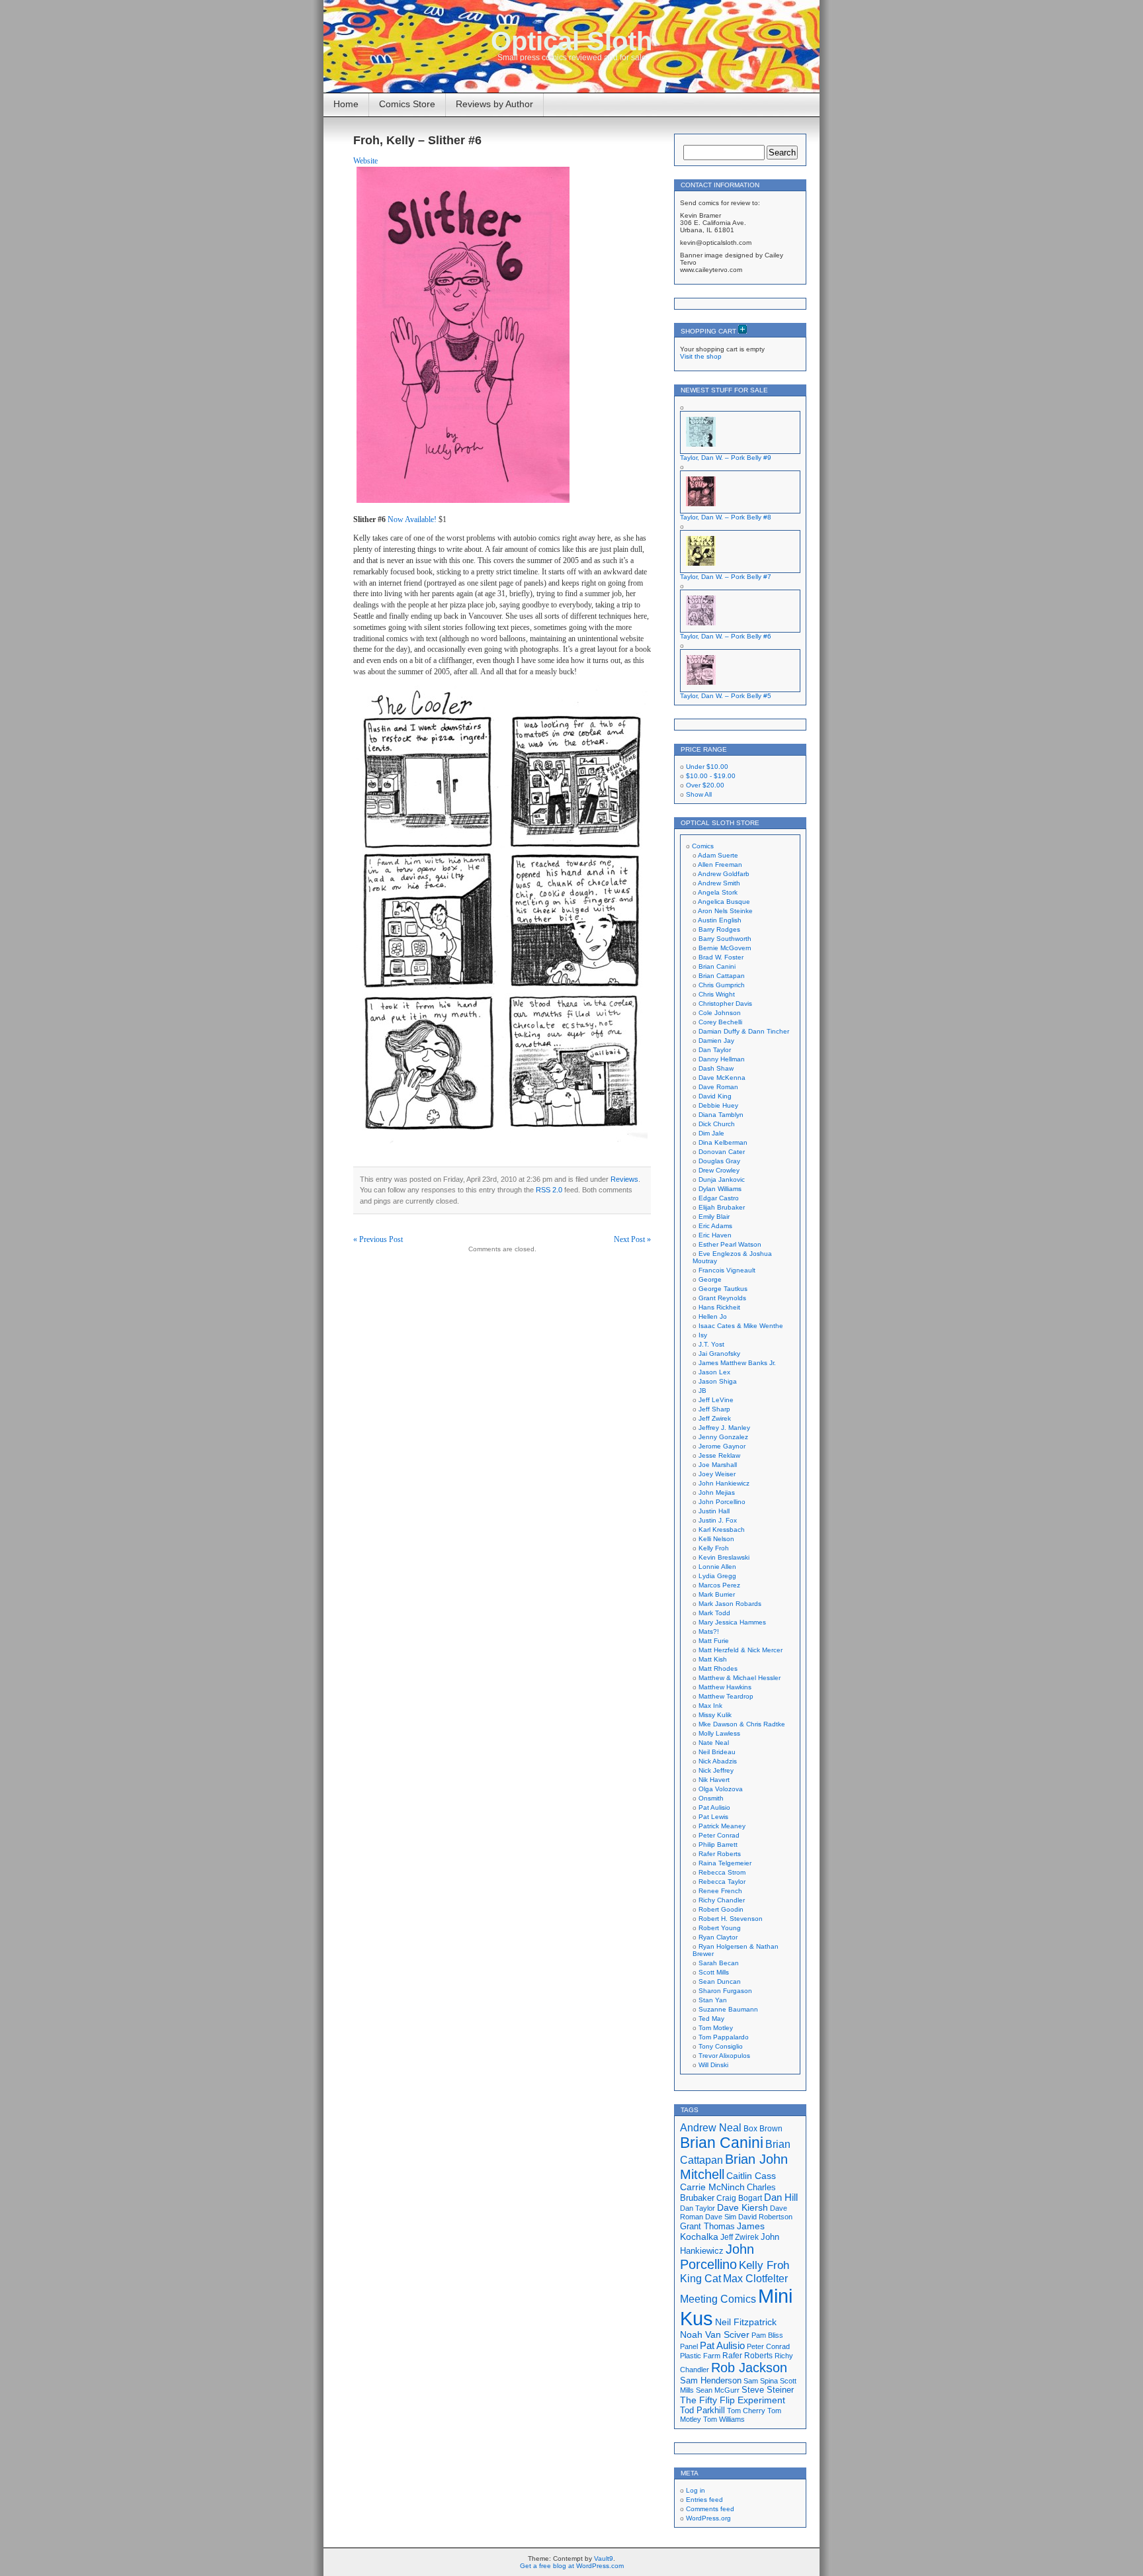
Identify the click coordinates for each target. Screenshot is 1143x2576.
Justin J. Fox (718, 1520)
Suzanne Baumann (728, 2009)
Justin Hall (714, 1511)
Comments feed (710, 2509)
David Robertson (765, 2217)
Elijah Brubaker (722, 1207)
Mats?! (709, 1631)
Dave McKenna (722, 1078)
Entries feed (704, 2500)
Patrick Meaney (722, 1826)
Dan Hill (781, 2198)
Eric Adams (715, 1226)
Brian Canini (717, 966)
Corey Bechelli (720, 1022)
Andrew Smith (719, 883)
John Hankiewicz (724, 1483)
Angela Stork (718, 892)
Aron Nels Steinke (725, 911)
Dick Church (717, 1124)
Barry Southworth (725, 939)
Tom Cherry (746, 2411)
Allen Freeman (720, 865)
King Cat (700, 2279)
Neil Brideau (717, 1752)
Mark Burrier (717, 1594)
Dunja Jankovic (722, 1179)
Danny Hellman (722, 1059)
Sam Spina (761, 2381)
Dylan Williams (720, 1189)
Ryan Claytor (718, 1937)
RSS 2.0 (549, 1190)
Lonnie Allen (717, 1567)
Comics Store (407, 104)
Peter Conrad (719, 1835)
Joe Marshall (718, 1465)
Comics (703, 846)
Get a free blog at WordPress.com (572, 2566)
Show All (699, 794)
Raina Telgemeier (725, 1863)
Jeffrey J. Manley (724, 1428)
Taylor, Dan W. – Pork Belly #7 (726, 577)
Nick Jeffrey (716, 1770)
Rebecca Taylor (722, 1882)
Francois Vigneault (727, 1270)
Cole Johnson (720, 1013)
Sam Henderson (711, 2380)
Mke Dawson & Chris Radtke (742, 1724)
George (710, 1279)
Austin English (720, 920)
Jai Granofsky (719, 1354)
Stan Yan (713, 2000)
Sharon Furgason (725, 1991)
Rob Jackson (749, 2368)
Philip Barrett (718, 1844)
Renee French (720, 1891)
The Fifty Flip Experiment (733, 2400)
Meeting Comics (718, 2299)
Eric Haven (715, 1235)
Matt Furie (714, 1641)
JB (702, 1391)
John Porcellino (722, 1502)
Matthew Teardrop (726, 1696)
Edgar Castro (719, 1198)
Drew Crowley (719, 1170)
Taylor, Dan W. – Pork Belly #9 (726, 458)
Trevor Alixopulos (724, 2056)
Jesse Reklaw (719, 1455)
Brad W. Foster (721, 957)
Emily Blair (714, 1217)
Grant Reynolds (722, 1298)
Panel (689, 2346)
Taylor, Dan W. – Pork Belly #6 (726, 636)
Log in (696, 2490)
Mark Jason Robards (730, 1604)
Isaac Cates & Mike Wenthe (741, 1326)
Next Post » (632, 1239)
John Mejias (717, 1492)
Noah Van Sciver (715, 2335)
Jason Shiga (718, 1381)
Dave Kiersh (742, 2208)
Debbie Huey (718, 1105)
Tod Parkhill (702, 2410)
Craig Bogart (739, 2198)
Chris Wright (717, 994)
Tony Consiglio (721, 2046)
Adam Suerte (718, 855)
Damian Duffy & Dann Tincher (744, 1031)
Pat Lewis (713, 1817)
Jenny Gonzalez (723, 1437)
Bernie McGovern (725, 948)
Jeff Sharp (714, 1409)
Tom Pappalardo (724, 2037)
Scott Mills (714, 1972)
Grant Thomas (707, 2226)
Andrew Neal (711, 2127)
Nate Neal (714, 1743)
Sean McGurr (718, 2390)
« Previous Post (378, 1239)
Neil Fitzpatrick (746, 2322)
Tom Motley (716, 2028)
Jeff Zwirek (715, 1418)
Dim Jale (711, 1133)
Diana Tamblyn (721, 1115)
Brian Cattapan (722, 976)
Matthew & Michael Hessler (740, 1678)
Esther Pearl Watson (730, 1244)
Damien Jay (716, 1041)
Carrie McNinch (712, 2187)
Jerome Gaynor (722, 1446)
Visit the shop (701, 356)
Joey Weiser (717, 1474)
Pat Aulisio (714, 1807)
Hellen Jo (713, 1316)
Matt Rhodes (718, 1668)
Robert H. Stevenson (731, 1919)
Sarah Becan (719, 1963)
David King (715, 1096)
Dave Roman (718, 1087)
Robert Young (720, 1928)
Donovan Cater (722, 1152)
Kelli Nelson (716, 1539)
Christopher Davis (725, 1003)
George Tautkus (723, 1289)
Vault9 (604, 2558)
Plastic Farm (700, 2356)
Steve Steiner (768, 2390)
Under (707, 767)
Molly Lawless (719, 1733)
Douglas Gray (719, 1161)
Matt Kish (713, 1659)
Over (705, 785)
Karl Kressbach (722, 1530)
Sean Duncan (720, 1981)
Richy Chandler (722, 1900)
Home (346, 104)
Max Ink (710, 1706)
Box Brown (763, 2128)
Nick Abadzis (718, 1761)
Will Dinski (713, 2065)
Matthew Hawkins (725, 1687)
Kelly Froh (714, 1548)
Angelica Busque (724, 902)
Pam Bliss (767, 2335)
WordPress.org (708, 2518)
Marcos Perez (719, 1585)
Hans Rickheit (719, 1307)
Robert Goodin (721, 1909)
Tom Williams (724, 2419)
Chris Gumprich (722, 985)
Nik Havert (714, 1780)
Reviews (624, 1179)
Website (365, 161)
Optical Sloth (571, 41)
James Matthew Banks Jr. (737, 1363)
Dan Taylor (715, 1050)
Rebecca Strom (722, 1872)
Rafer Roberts (720, 1854)
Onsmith (711, 1798)
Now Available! (412, 519)
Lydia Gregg (717, 1576)
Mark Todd (714, 1613)
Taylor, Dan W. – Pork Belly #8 (726, 517)
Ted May (711, 2019)
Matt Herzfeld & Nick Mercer (741, 1650)
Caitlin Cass (751, 2176)
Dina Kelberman (723, 1142)
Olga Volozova (721, 1789)
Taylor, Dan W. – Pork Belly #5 (726, 696)
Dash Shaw (716, 1068)
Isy (703, 1335)
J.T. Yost (711, 1344)
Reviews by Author (494, 104)
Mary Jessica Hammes (732, 1622)
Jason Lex (714, 1372)
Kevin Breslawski (724, 1557)
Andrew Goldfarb (724, 874)
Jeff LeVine (716, 1400)
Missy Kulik (715, 1715)
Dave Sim (721, 2217)
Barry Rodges (719, 929)
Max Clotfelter (755, 2278)
